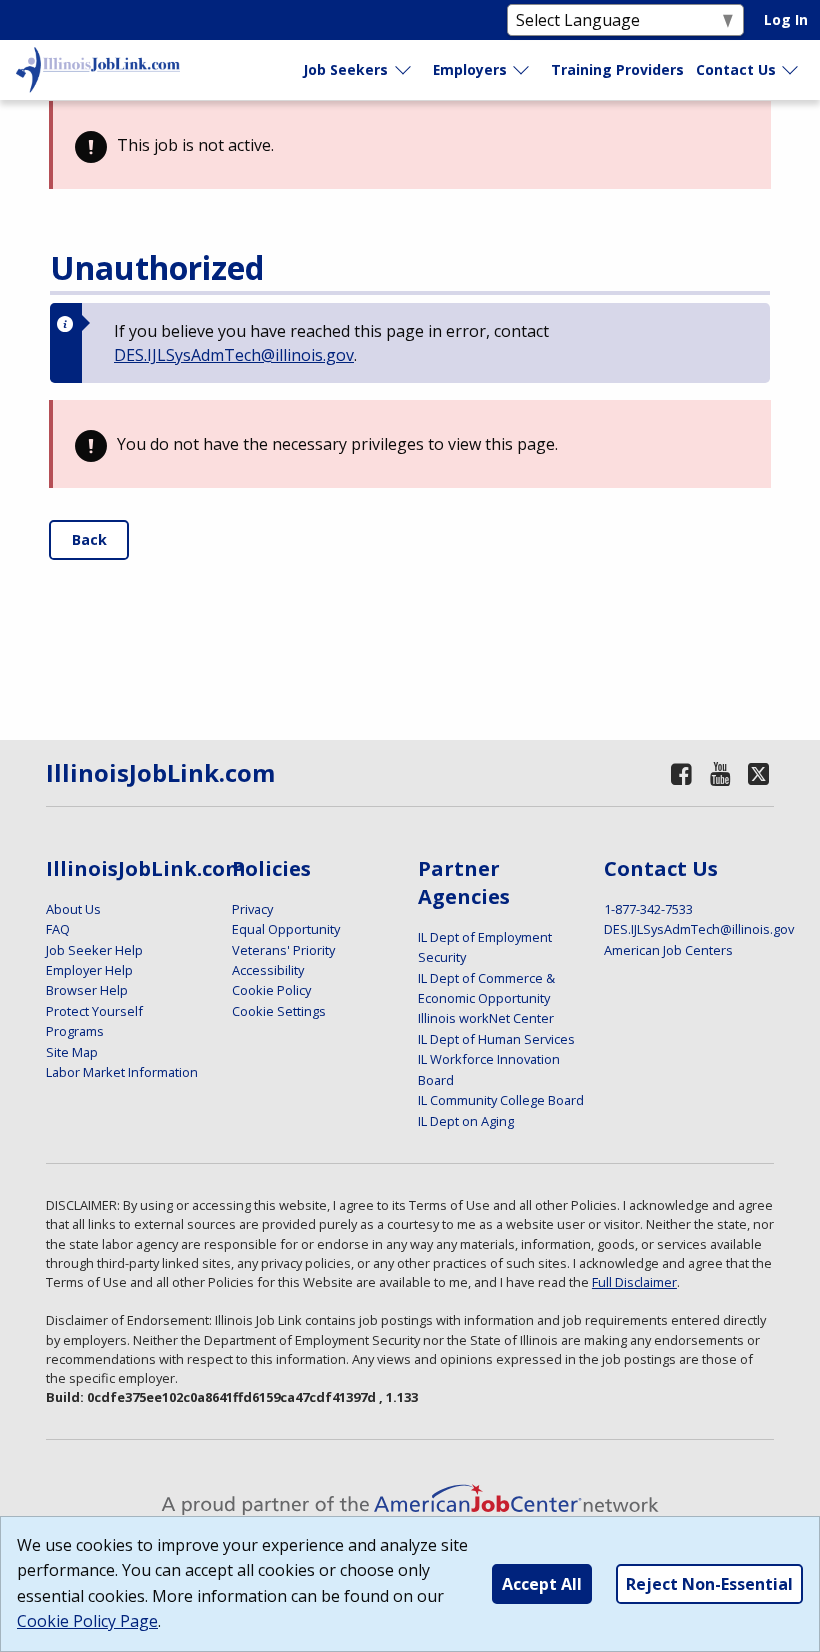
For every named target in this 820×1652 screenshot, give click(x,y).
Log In (786, 19)
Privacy (252, 909)
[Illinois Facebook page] (681, 773)
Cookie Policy (271, 990)
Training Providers (617, 69)
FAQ (58, 929)
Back (89, 539)
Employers (470, 69)
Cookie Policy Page (87, 1621)
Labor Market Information (122, 1072)
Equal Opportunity (286, 929)
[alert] (410, 145)
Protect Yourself (94, 1011)
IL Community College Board (501, 1100)
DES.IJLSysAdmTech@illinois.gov (234, 355)
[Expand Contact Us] (791, 70)
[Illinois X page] (759, 773)
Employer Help (89, 970)
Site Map (72, 1052)
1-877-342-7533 (648, 909)
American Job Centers (668, 950)
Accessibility (268, 970)
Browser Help (87, 990)
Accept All (542, 1584)
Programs (75, 1031)
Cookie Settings (279, 1011)
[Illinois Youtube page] (721, 773)
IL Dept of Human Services (496, 1039)
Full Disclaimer (634, 1282)
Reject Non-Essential (709, 1584)
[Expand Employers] (522, 70)
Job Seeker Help (94, 950)
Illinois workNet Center (486, 1018)
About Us (73, 909)
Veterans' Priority (283, 950)
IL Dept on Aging (466, 1121)
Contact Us (736, 69)
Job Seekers (345, 69)
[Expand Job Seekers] (404, 70)
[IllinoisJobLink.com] (98, 70)
